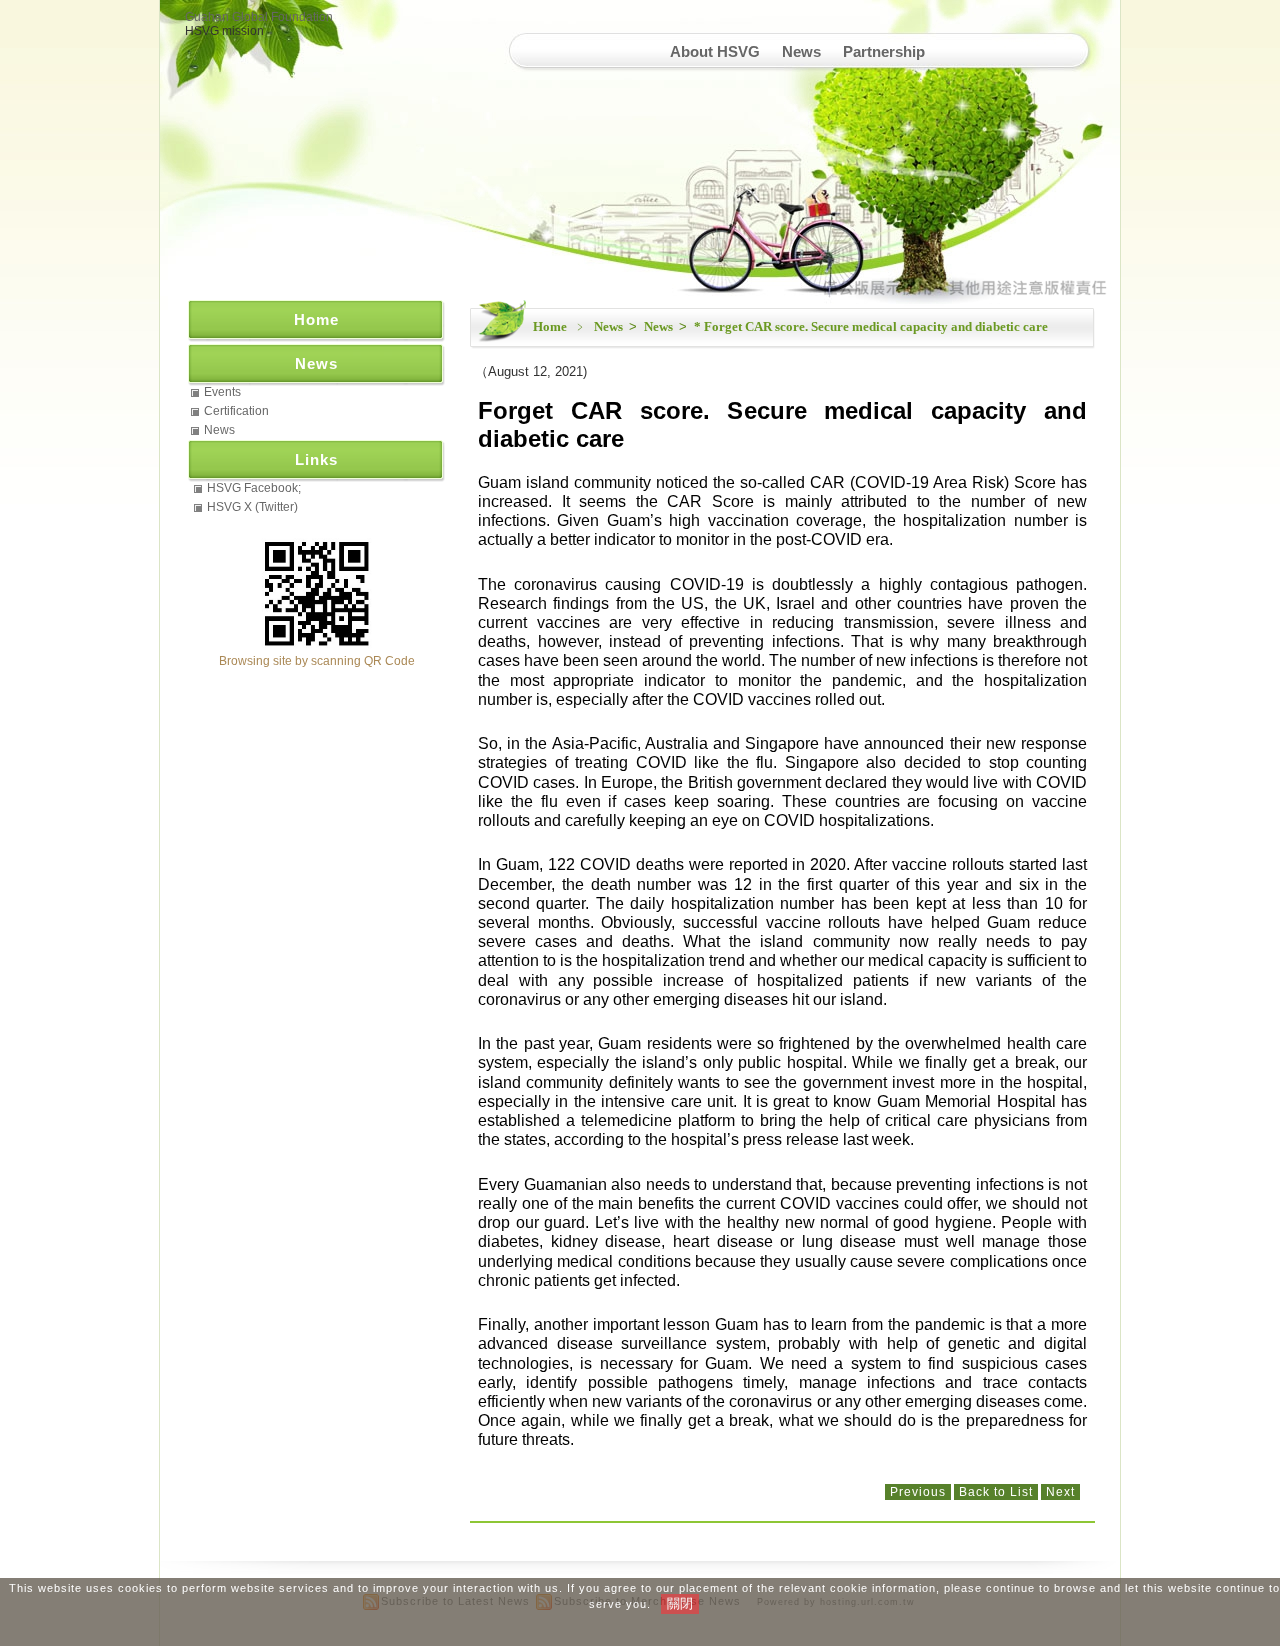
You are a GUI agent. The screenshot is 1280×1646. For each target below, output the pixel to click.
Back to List (996, 1492)
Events (222, 392)
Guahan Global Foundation (259, 17)
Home (550, 326)
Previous (918, 1492)
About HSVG (715, 51)
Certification (236, 411)
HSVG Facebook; (254, 488)
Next (1060, 1492)
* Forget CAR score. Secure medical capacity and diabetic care (871, 326)
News (801, 51)
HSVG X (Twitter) (252, 507)
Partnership (884, 51)
